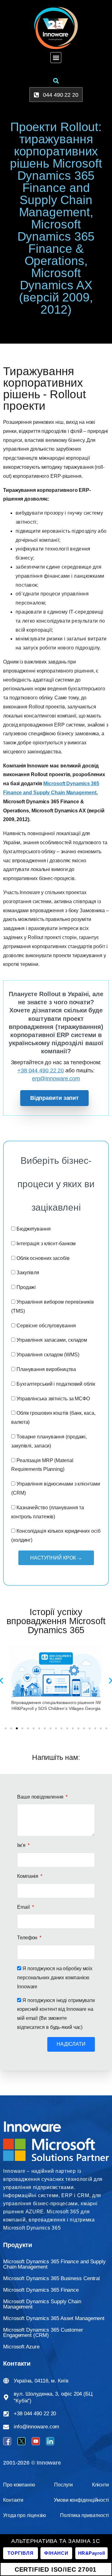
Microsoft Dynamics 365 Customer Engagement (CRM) (43, 2333)
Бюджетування (34, 1229)
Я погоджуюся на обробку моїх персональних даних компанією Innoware (55, 1978)
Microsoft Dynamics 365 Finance (41, 2290)
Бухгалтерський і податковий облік (56, 1384)
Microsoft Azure (21, 2347)
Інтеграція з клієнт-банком (46, 1244)
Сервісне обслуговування (46, 1326)
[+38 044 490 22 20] (6, 2414)
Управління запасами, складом (52, 1340)
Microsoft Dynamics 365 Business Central (51, 2278)
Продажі (26, 1287)
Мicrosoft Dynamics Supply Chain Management (42, 2304)
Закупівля (28, 1273)
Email (24, 1907)
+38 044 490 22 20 (41, 1070)
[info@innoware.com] (6, 2427)
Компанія (28, 1876)
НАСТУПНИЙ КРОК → (56, 1558)
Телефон (28, 1938)
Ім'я (22, 1845)
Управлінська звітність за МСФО (53, 1399)
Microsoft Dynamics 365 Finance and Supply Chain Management (54, 2264)
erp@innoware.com (56, 1079)
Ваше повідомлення (41, 1797)
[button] (56, 58)
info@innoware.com (36, 2427)
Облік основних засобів (43, 1258)
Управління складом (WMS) (48, 1355)
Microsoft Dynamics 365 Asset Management (54, 2318)
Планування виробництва (46, 1369)
